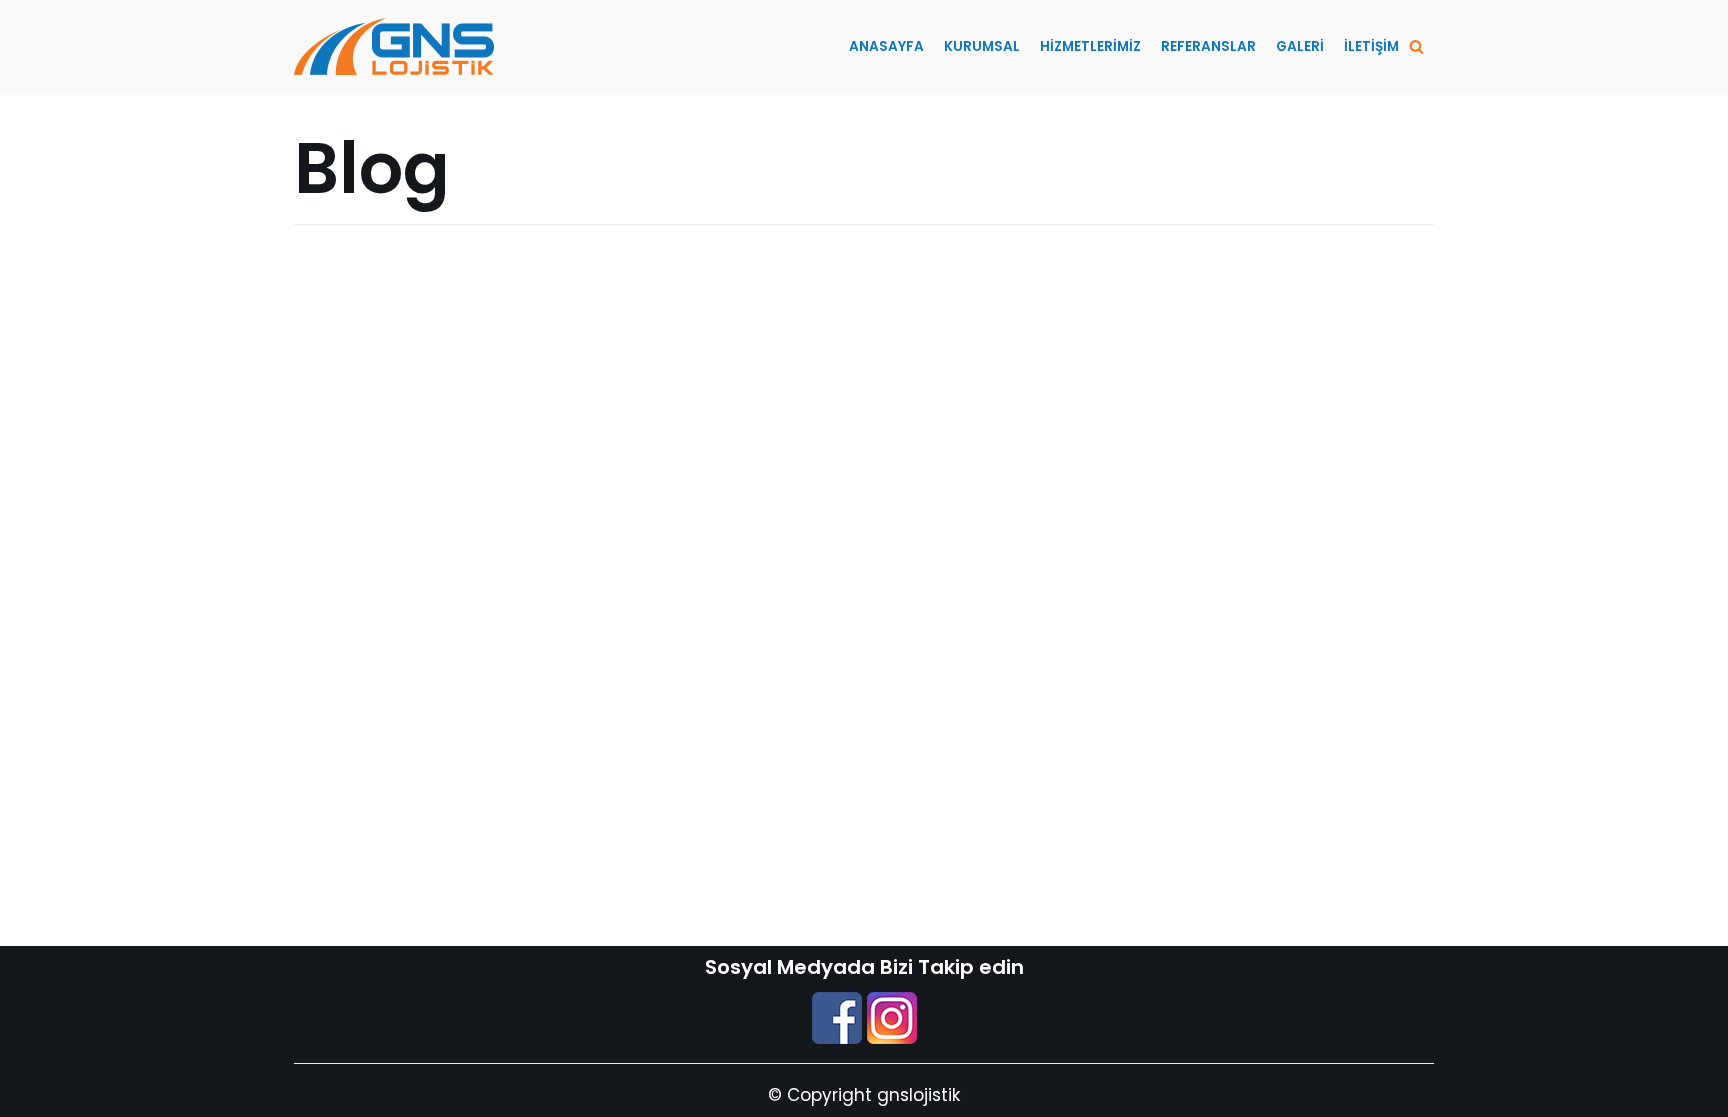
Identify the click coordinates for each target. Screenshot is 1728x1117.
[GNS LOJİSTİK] (394, 46)
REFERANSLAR (1208, 46)
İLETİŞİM (1371, 46)
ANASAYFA (886, 46)
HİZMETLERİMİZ (1090, 46)
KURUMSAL (982, 46)
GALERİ (1300, 46)
